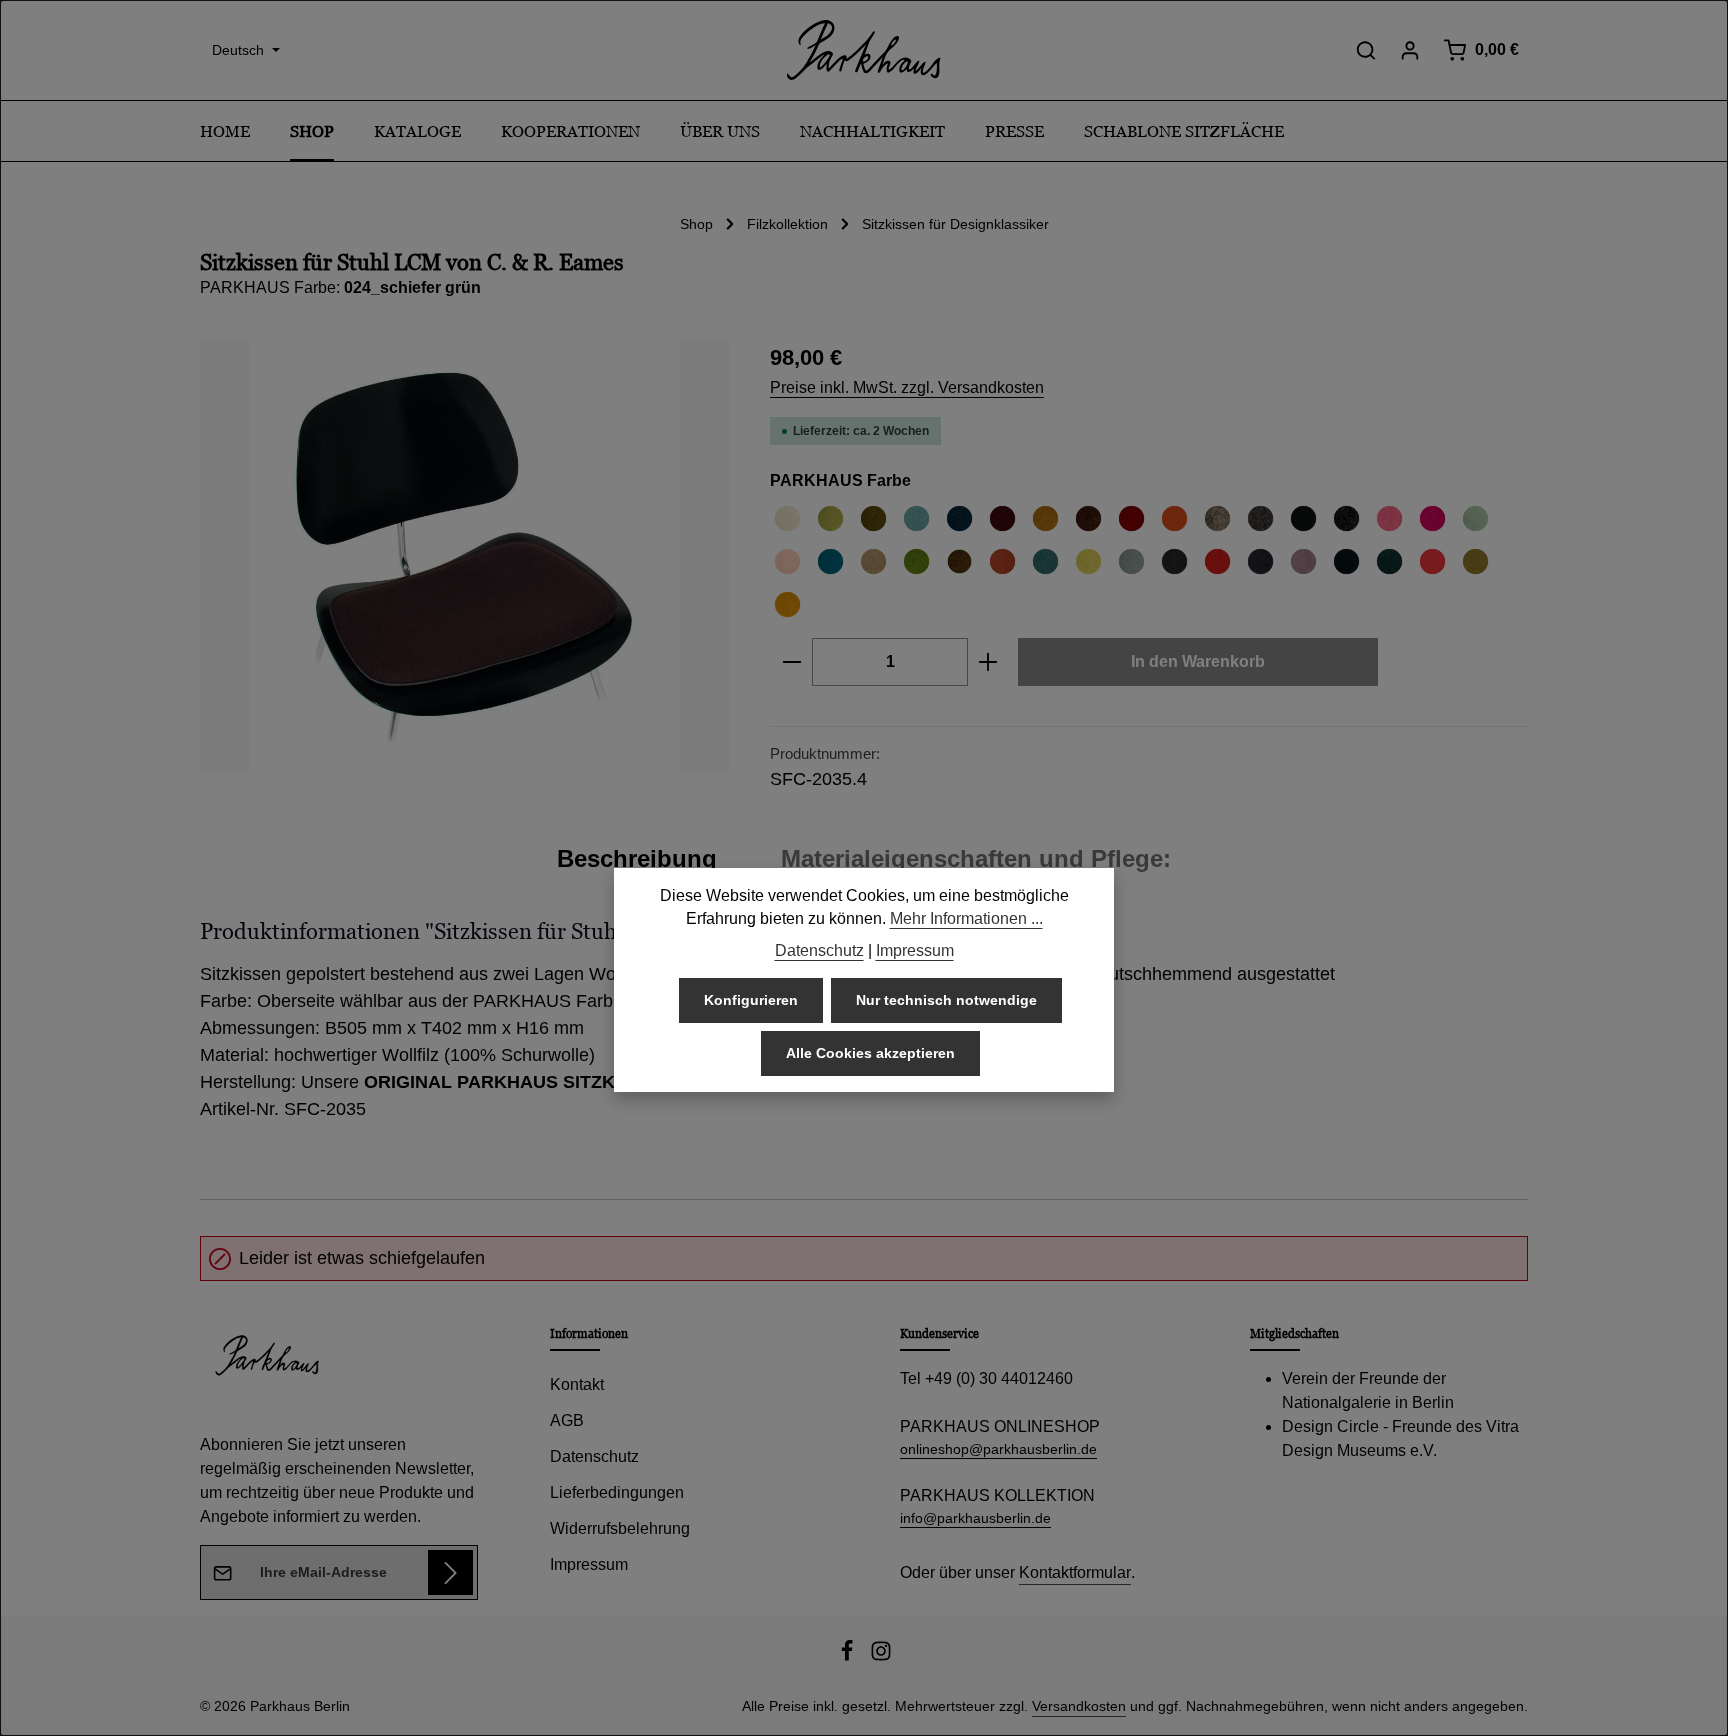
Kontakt (577, 1384)
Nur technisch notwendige (946, 1001)
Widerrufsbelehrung (620, 1528)
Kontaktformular (1075, 1572)
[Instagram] (881, 1657)
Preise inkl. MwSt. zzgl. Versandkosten (907, 387)
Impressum (589, 1564)
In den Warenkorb (1198, 661)
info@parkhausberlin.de (975, 1518)
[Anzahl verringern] (791, 662)
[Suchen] (1366, 50)
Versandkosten (1079, 1706)
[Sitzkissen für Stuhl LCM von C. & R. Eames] (464, 556)
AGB (567, 1420)
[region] (465, 556)
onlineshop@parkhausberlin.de (998, 1449)
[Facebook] (849, 1657)
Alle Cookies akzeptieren (870, 1054)
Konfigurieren (751, 1001)
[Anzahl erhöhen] (988, 662)
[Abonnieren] (450, 1572)
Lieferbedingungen (617, 1492)
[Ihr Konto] (1410, 50)
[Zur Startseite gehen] (864, 50)
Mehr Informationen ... (966, 919)
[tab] (637, 859)
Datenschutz (594, 1456)
